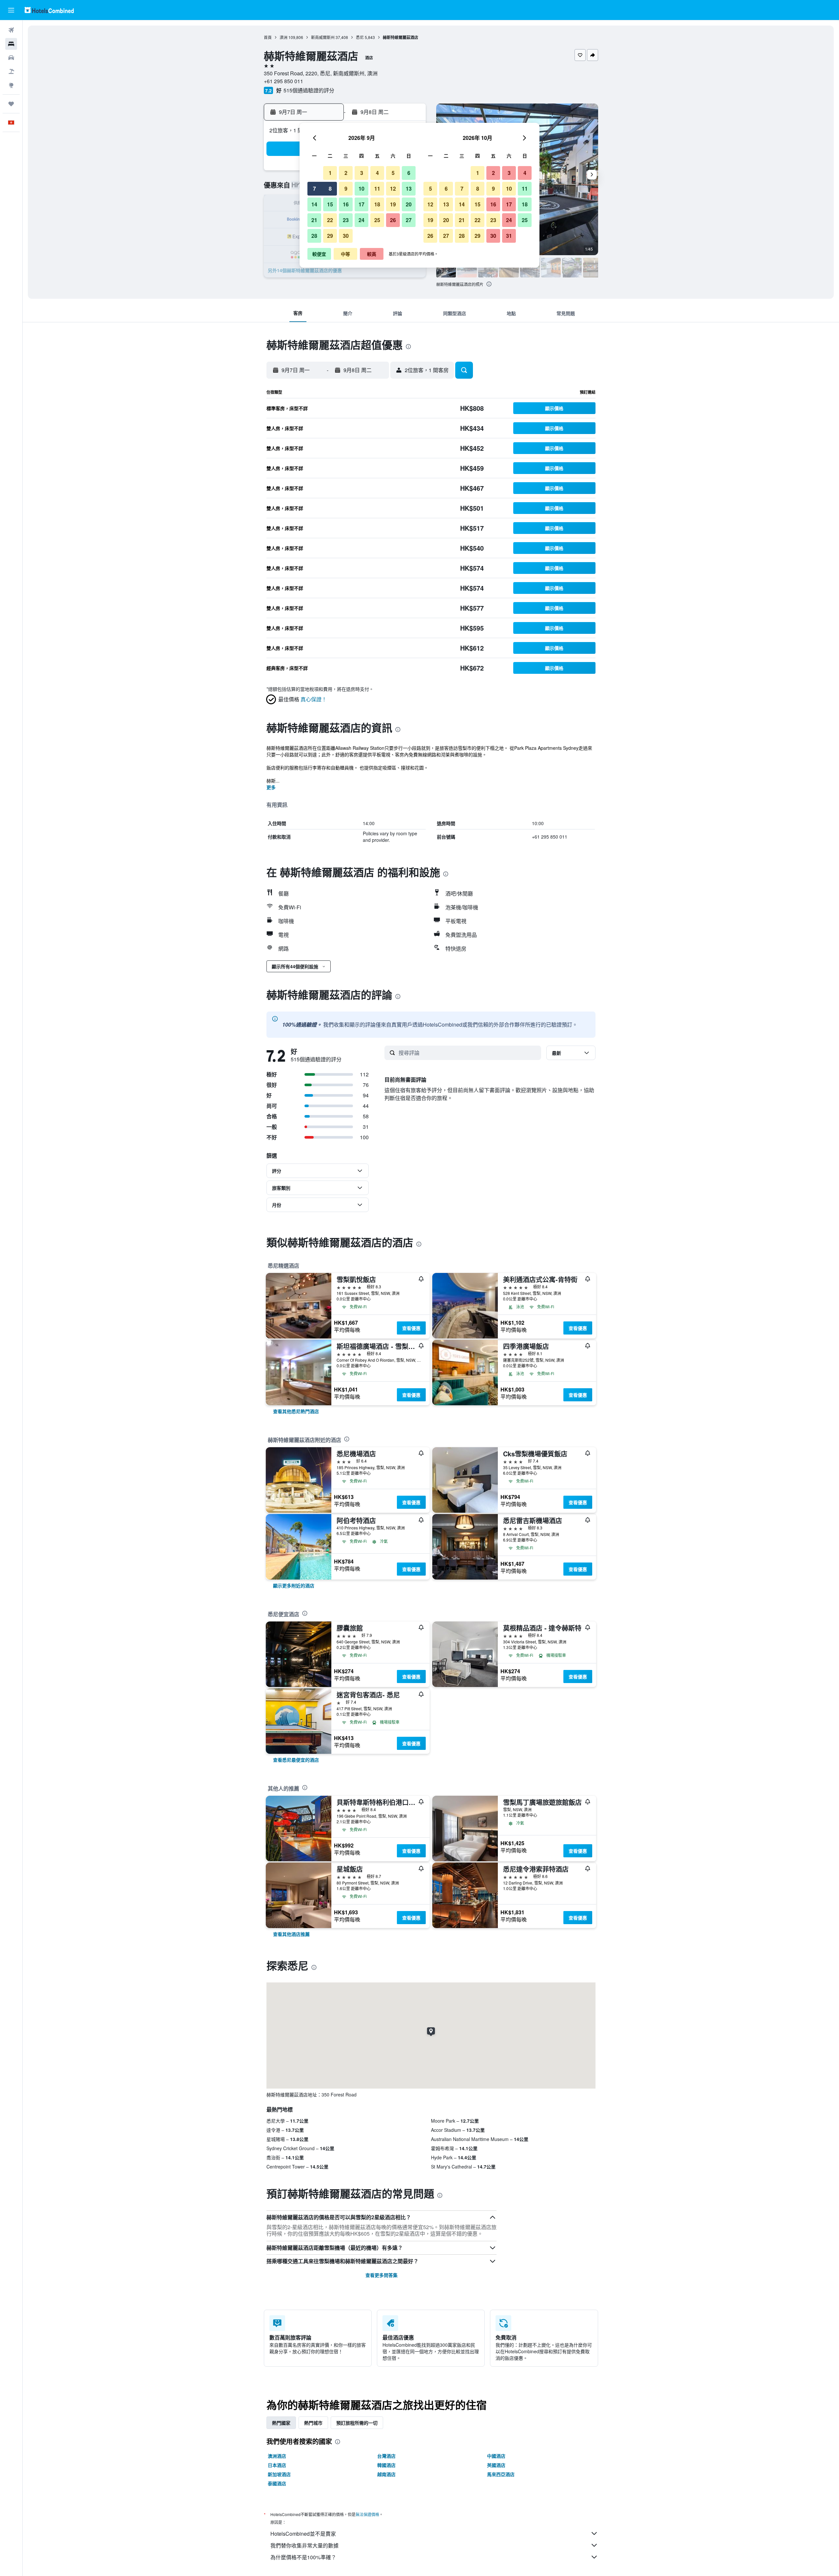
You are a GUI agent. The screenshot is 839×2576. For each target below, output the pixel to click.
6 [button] (409, 173)
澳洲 (283, 37)
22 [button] (330, 220)
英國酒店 (496, 2465)
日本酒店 (277, 2465)
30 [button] (346, 236)
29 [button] (330, 236)
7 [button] (314, 189)
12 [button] (393, 189)
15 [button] (330, 204)
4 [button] (377, 173)
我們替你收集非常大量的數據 (304, 2545)
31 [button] (509, 236)
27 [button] (409, 220)
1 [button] (330, 173)
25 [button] (377, 220)
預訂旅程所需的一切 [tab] (357, 2423)
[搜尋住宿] (11, 44)
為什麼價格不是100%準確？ (303, 2557)
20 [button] (409, 204)
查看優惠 (411, 1328)
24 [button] (361, 220)
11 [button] (377, 189)
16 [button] (346, 204)
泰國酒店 (277, 2483)
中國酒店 (496, 2456)
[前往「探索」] (11, 85)
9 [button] (346, 189)
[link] (296, 1411)
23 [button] (346, 220)
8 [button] (330, 189)
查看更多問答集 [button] (381, 2275)
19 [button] (393, 204)
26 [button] (393, 220)
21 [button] (314, 220)
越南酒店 (386, 2474)
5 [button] (393, 173)
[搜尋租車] (11, 58)
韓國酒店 (386, 2465)
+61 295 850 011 (283, 81)
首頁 (268, 37)
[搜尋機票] (11, 30)
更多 (271, 787)
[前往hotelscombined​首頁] (49, 10)
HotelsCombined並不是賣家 (303, 2534)
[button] (11, 10)
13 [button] (409, 189)
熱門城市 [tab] (313, 2423)
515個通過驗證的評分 (309, 90)
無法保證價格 (367, 2514)
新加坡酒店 (279, 2474)
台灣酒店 (386, 2456)
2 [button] (346, 173)
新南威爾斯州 (323, 37)
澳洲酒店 (277, 2456)
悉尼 (360, 37)
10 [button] (361, 189)
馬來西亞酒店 (501, 2474)
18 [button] (377, 204)
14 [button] (314, 204)
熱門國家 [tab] (281, 2423)
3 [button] (362, 173)
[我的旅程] (11, 104)
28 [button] (314, 236)
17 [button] (361, 204)
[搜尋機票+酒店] (11, 71)
